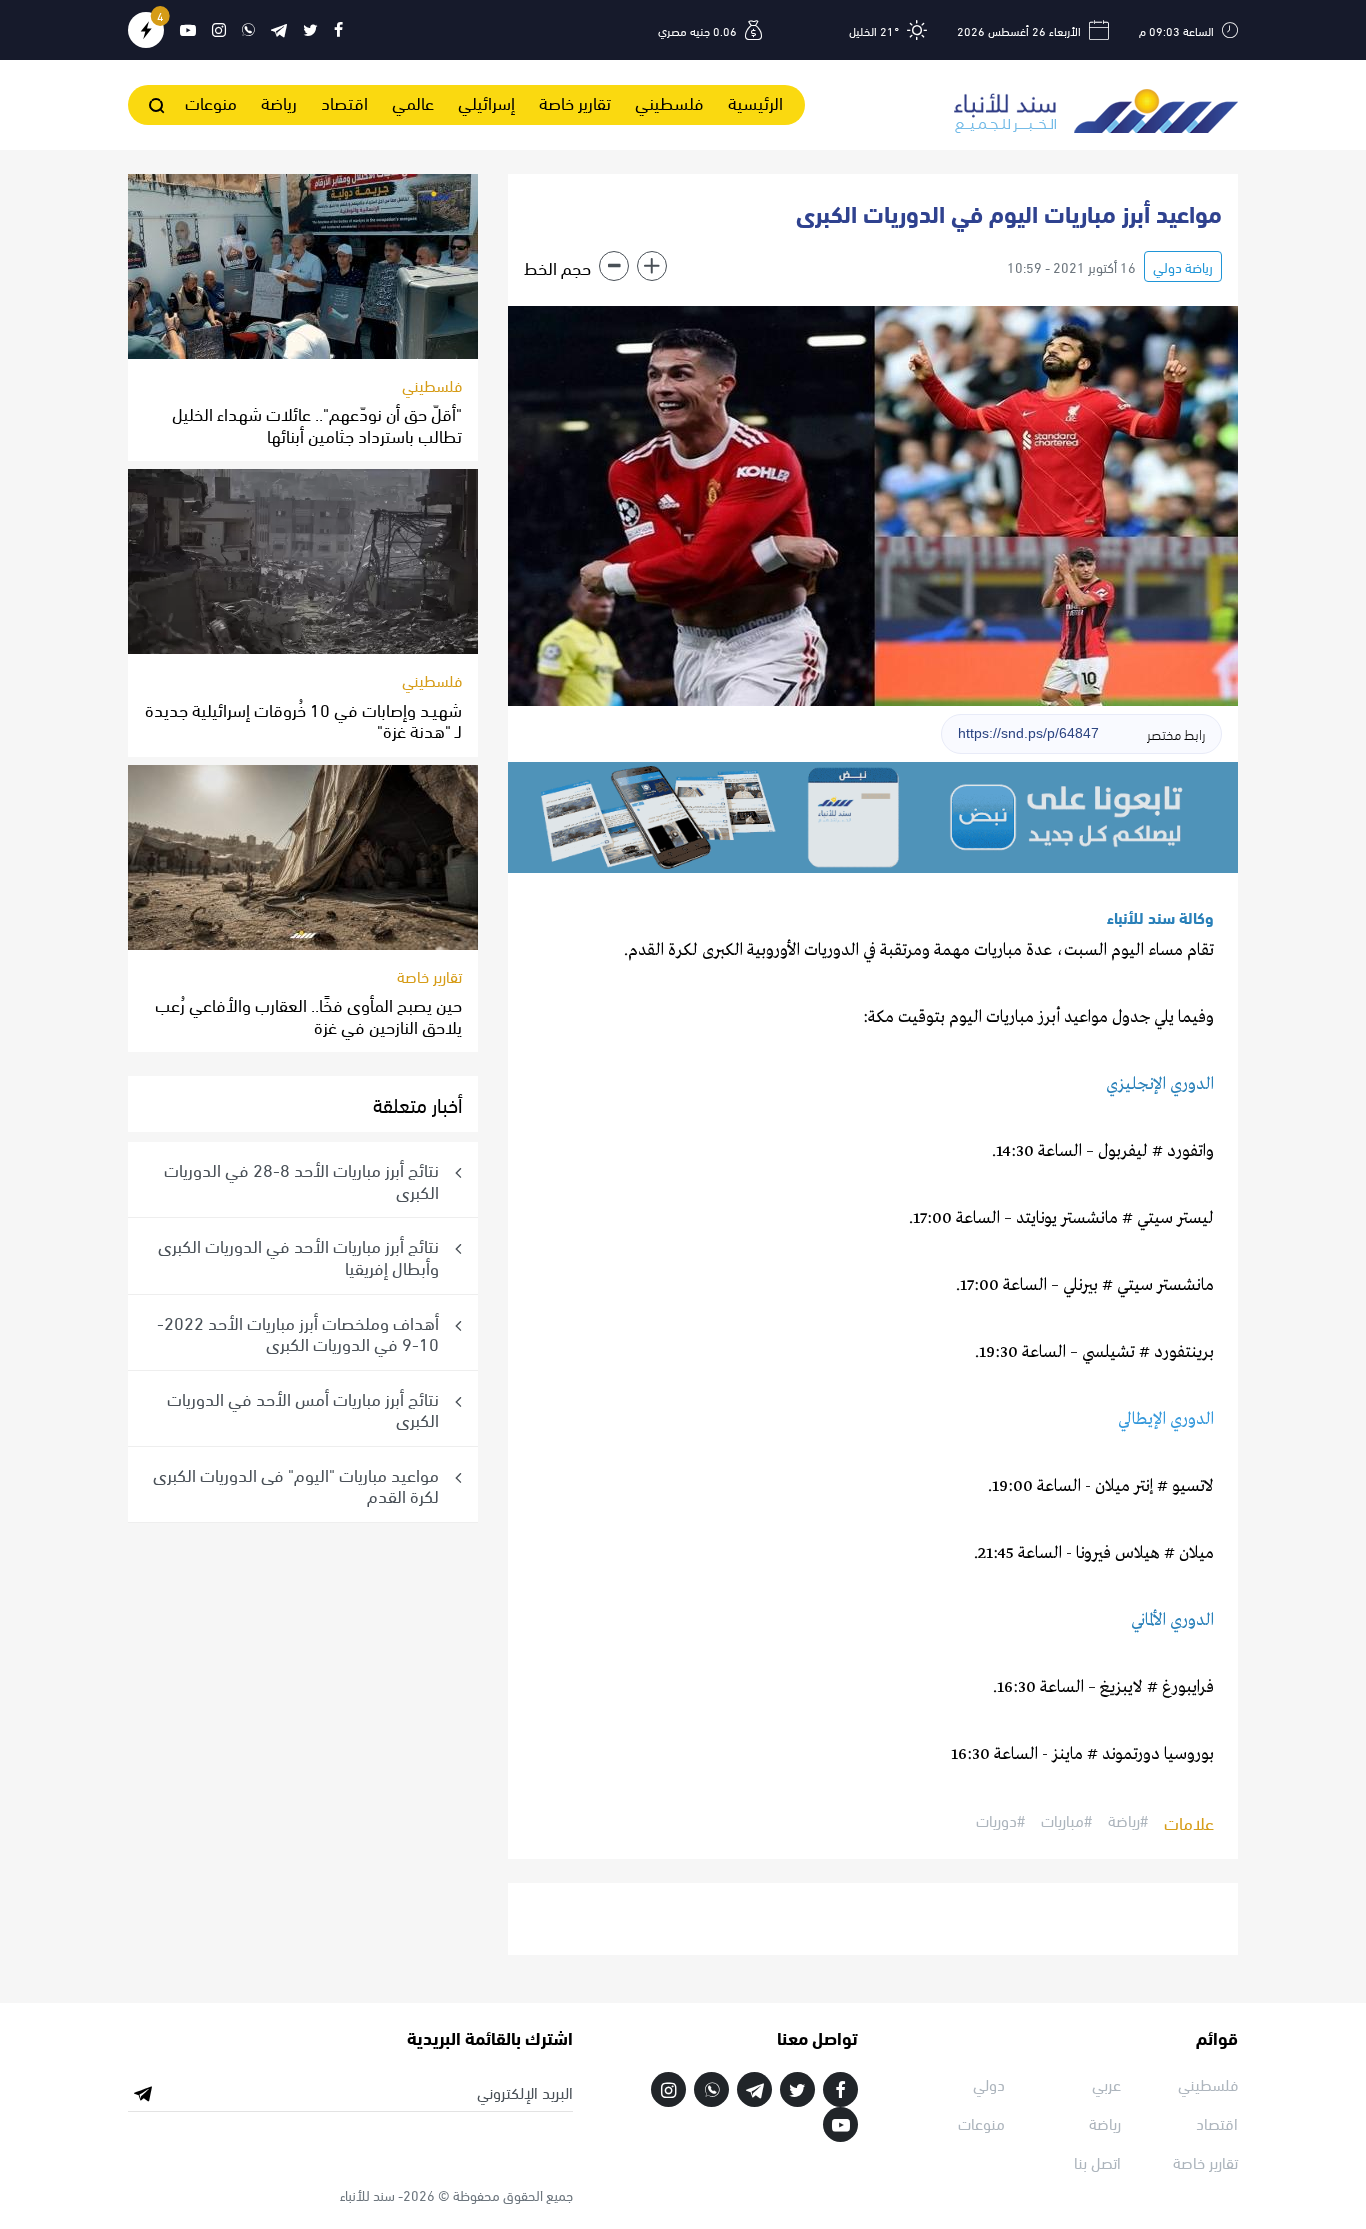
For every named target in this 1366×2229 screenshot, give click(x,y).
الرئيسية (755, 101)
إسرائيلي (486, 101)
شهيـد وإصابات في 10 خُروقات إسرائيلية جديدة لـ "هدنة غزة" (303, 719)
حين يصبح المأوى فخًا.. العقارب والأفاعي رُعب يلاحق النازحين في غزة (308, 1014)
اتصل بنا (1097, 2161)
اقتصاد (344, 101)
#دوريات (1000, 1821)
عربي (1106, 2083)
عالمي (413, 101)
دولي (989, 2083)
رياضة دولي (1183, 266)
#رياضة (1128, 1821)
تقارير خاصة (575, 101)
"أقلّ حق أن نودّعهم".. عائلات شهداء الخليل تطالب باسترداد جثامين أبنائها (317, 423)
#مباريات (1066, 1821)
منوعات (211, 101)
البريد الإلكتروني (525, 2092)
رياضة (279, 101)
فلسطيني (669, 101)
